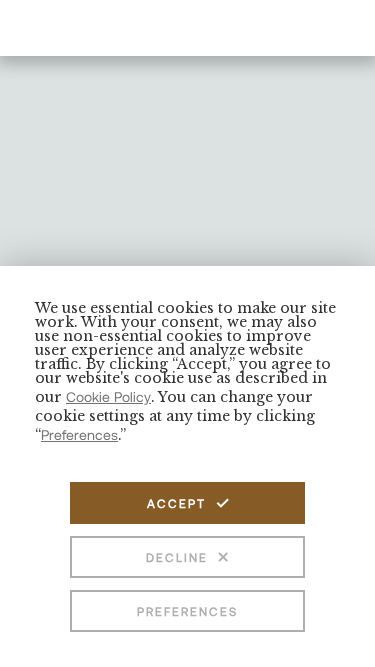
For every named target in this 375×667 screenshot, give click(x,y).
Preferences (187, 611)
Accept (176, 503)
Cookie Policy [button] (108, 396)
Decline (177, 557)
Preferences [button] (79, 434)
